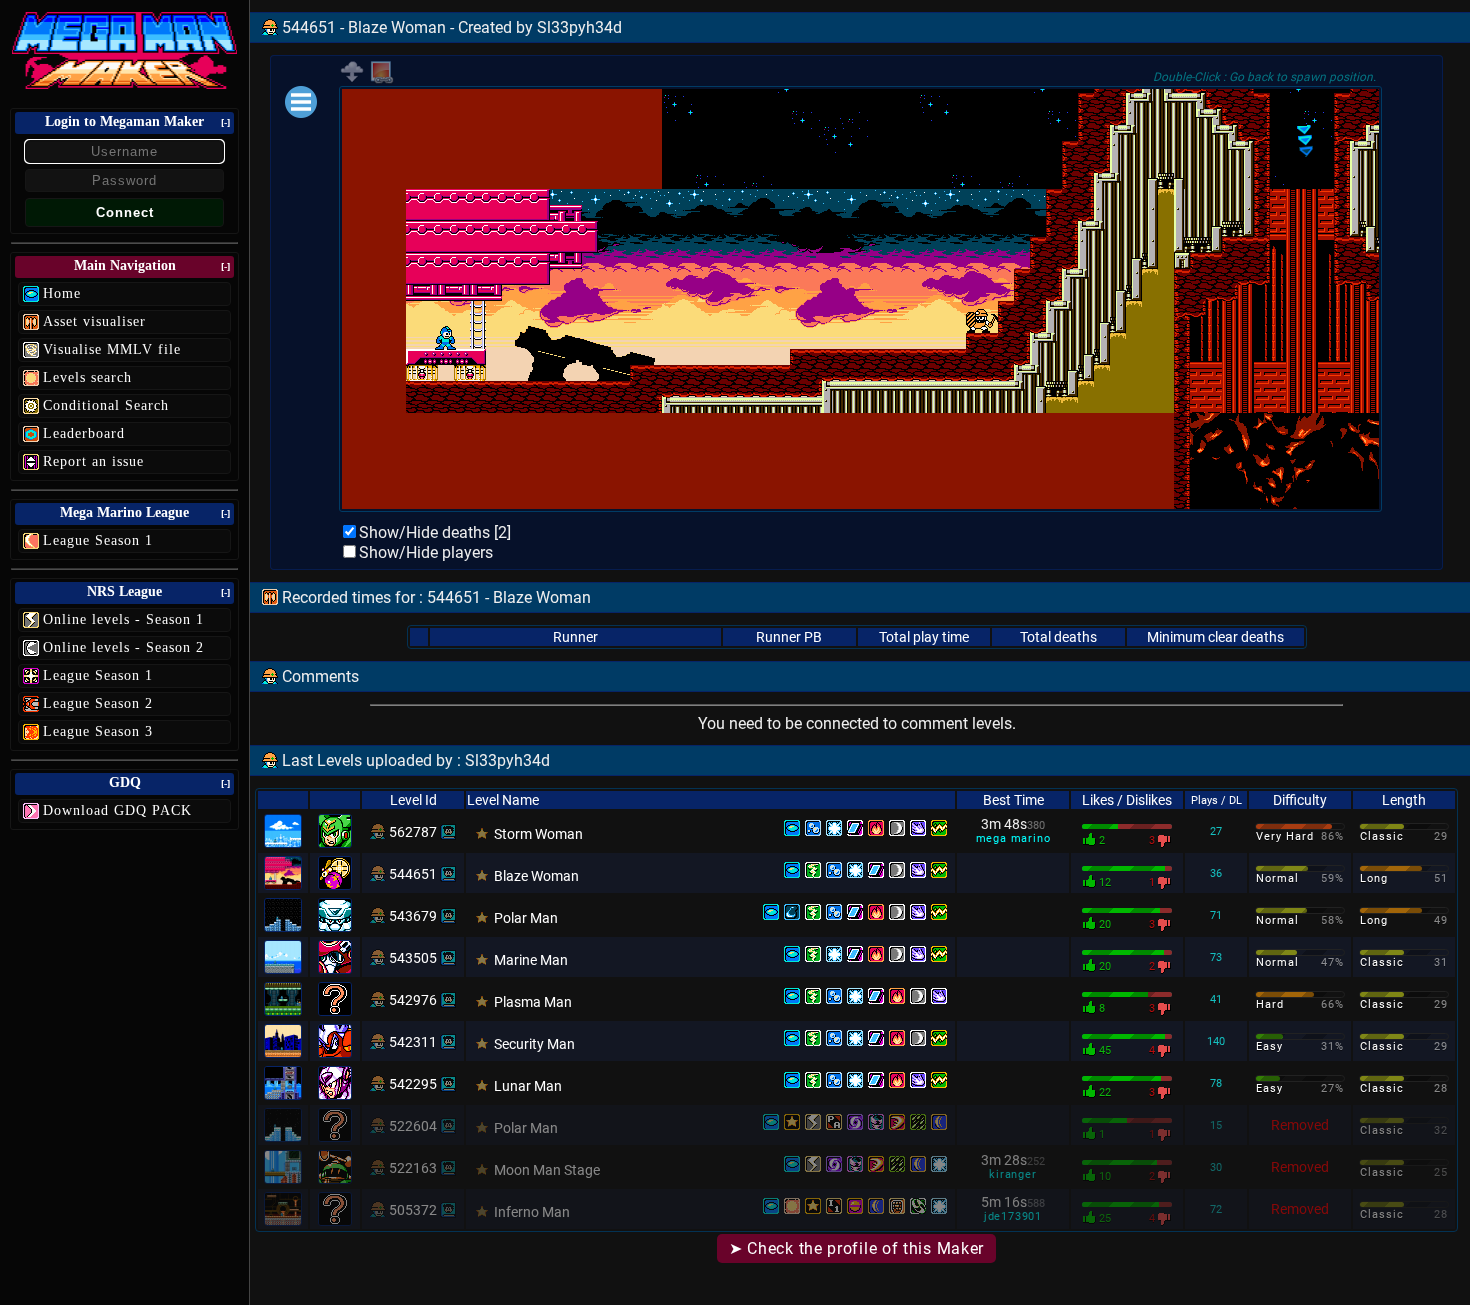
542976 (413, 1000)
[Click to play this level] (378, 832)
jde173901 (1013, 1216)
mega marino (1013, 838)
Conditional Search (106, 405)
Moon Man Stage (547, 1170)
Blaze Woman (536, 876)
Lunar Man (528, 1086)
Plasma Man (533, 1002)
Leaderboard (84, 433)
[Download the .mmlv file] (352, 78)
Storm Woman (538, 834)
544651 (413, 874)
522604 (413, 1126)
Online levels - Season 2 (123, 647)
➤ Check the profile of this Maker (856, 1248)
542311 (413, 1042)
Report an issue (93, 461)
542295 (413, 1084)
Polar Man (526, 918)
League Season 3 (98, 731)
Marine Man (531, 960)
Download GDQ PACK (117, 810)
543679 (413, 916)
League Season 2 (98, 703)
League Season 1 (98, 540)
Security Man (534, 1044)
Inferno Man (532, 1212)
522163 (413, 1168)
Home (62, 293)
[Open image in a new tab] (382, 79)
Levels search (87, 377)
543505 (413, 958)
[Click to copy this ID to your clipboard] (448, 832)
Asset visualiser (94, 321)
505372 (413, 1210)
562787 (413, 832)
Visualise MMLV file (112, 349)
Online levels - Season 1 (123, 619)
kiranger (1012, 1174)
